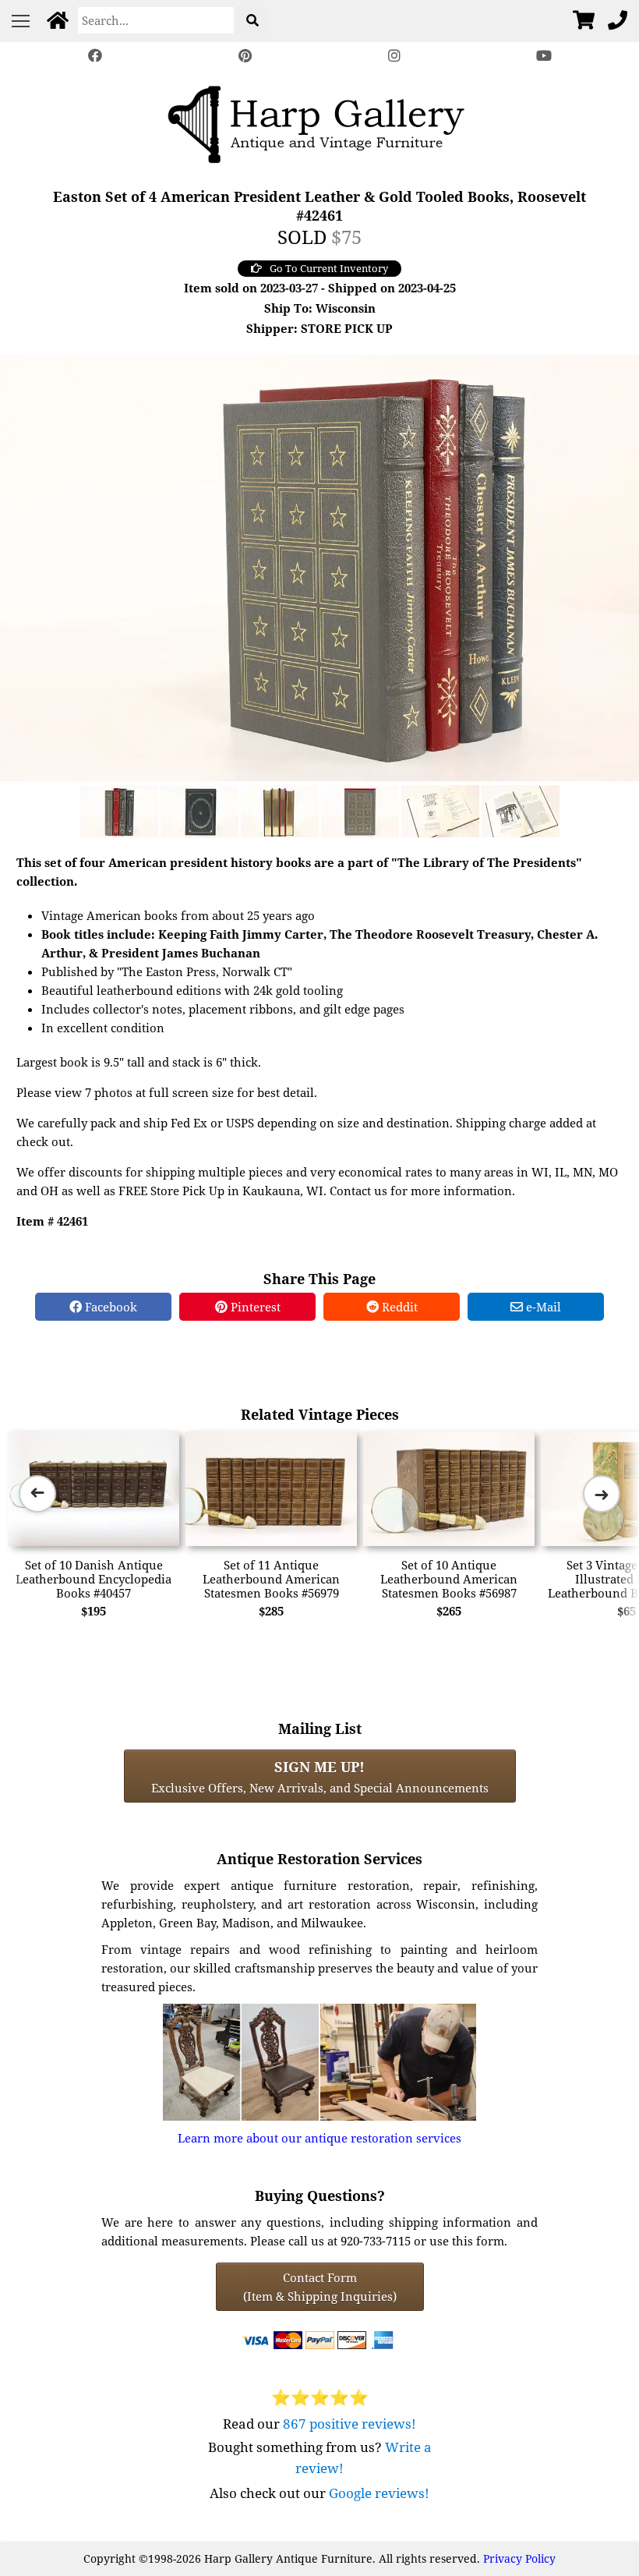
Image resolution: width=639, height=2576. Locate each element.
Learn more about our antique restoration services (319, 2138)
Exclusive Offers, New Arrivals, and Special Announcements (320, 1776)
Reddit (398, 1307)
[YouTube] (544, 56)
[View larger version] (319, 566)
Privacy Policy (519, 2558)
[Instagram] (394, 56)
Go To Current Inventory (329, 268)
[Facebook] (95, 56)
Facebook (109, 1307)
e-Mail (542, 1307)
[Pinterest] (245, 56)
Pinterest (254, 1307)
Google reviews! (379, 2493)
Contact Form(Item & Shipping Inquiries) (320, 2287)
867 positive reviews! (350, 2424)
